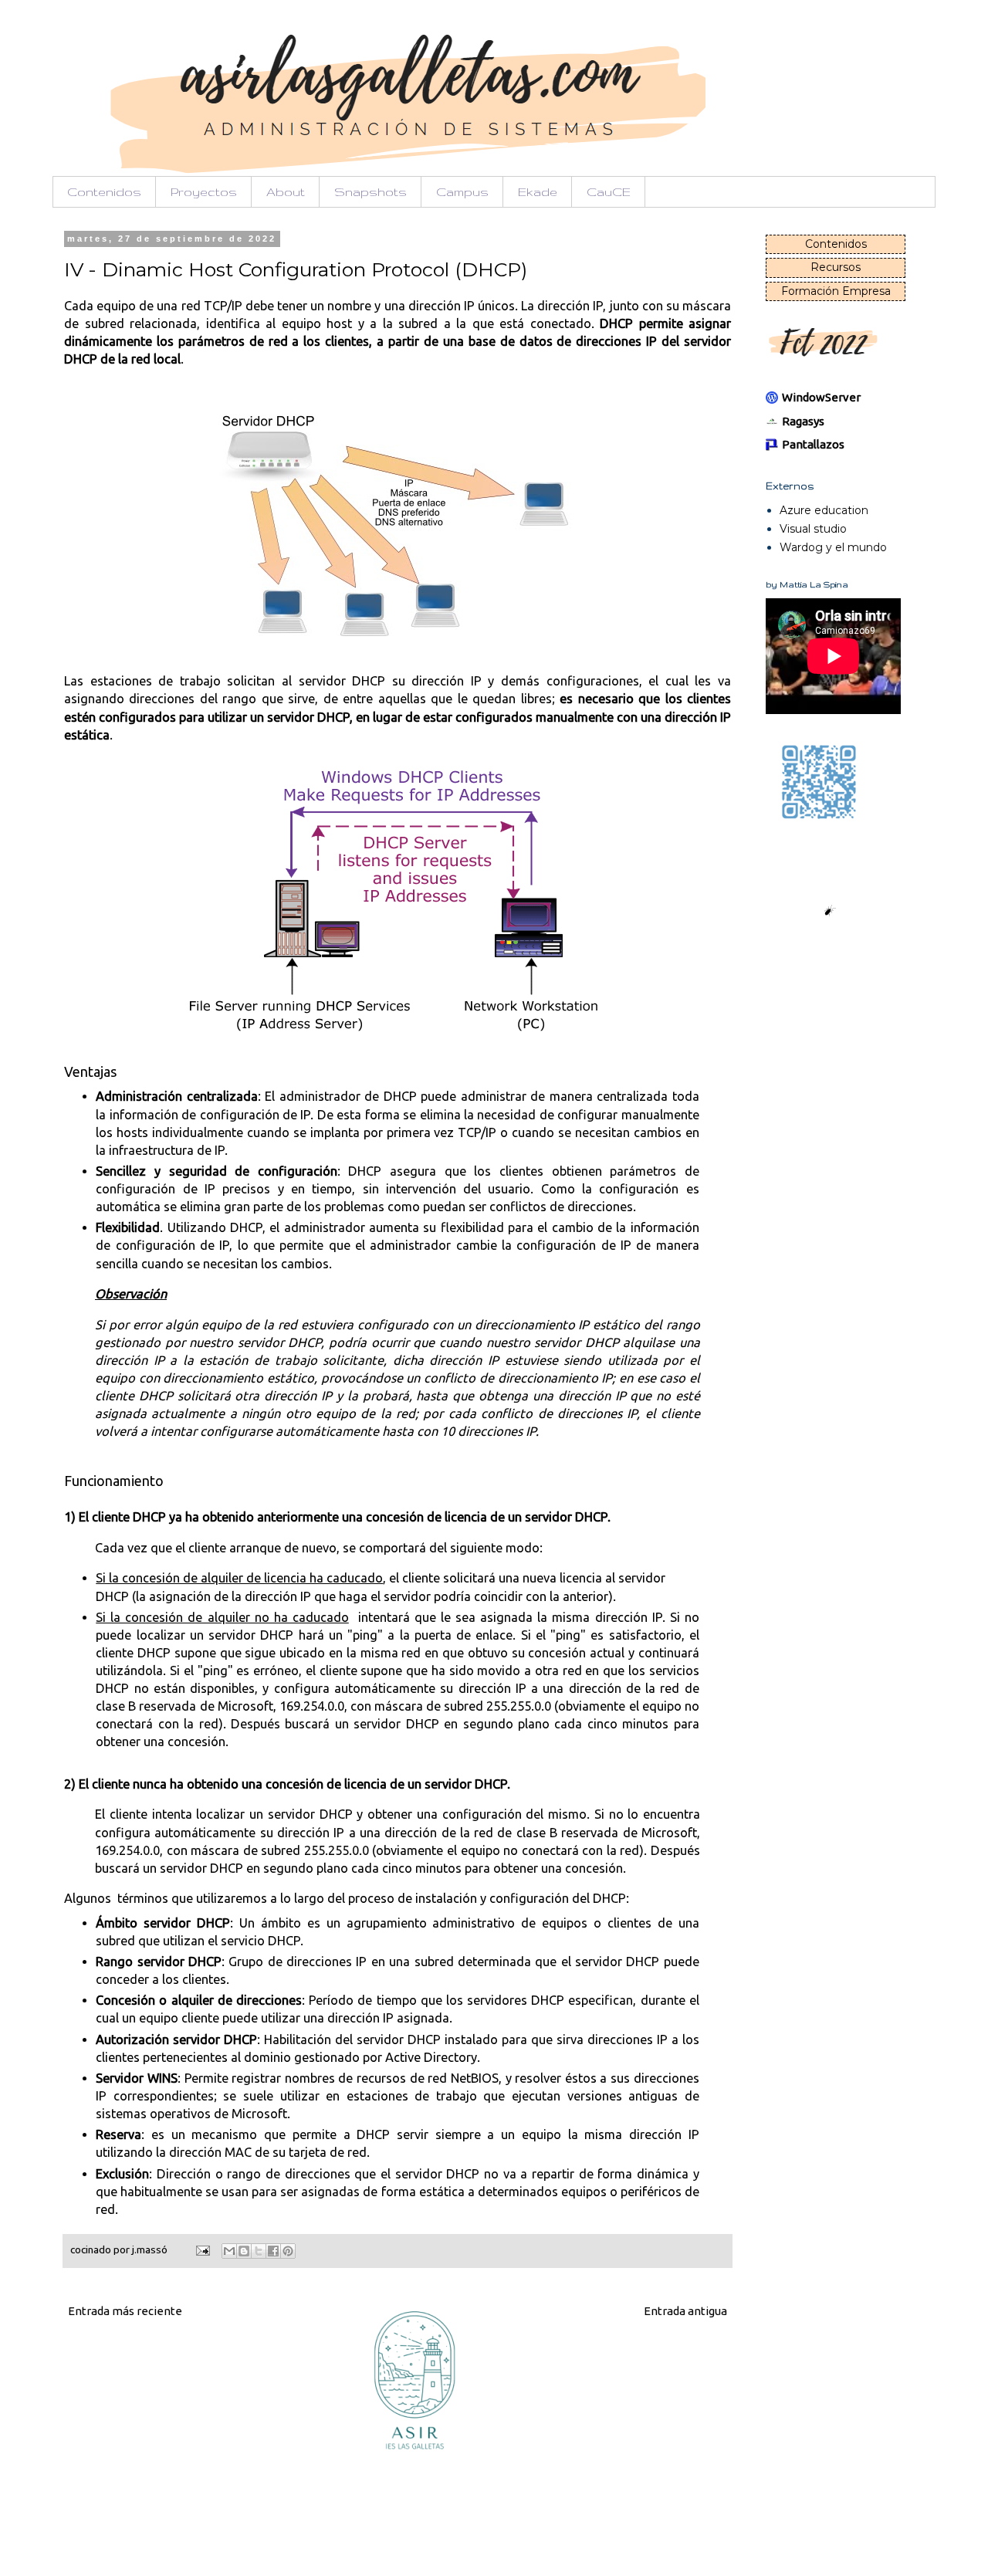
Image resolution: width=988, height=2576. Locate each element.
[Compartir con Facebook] (273, 2251)
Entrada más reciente (125, 2311)
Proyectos (204, 192)
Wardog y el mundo (833, 547)
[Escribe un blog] (244, 2251)
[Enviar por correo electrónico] (229, 2251)
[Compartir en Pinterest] (288, 2251)
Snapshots (370, 192)
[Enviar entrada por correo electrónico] (201, 2249)
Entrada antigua (685, 2311)
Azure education (824, 510)
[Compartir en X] (259, 2251)
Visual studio (813, 529)
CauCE (609, 192)
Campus (462, 192)
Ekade (538, 192)
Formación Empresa (836, 291)
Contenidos (104, 192)
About (286, 192)
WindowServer (821, 397)
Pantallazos (813, 444)
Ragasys (803, 421)
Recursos (836, 267)
